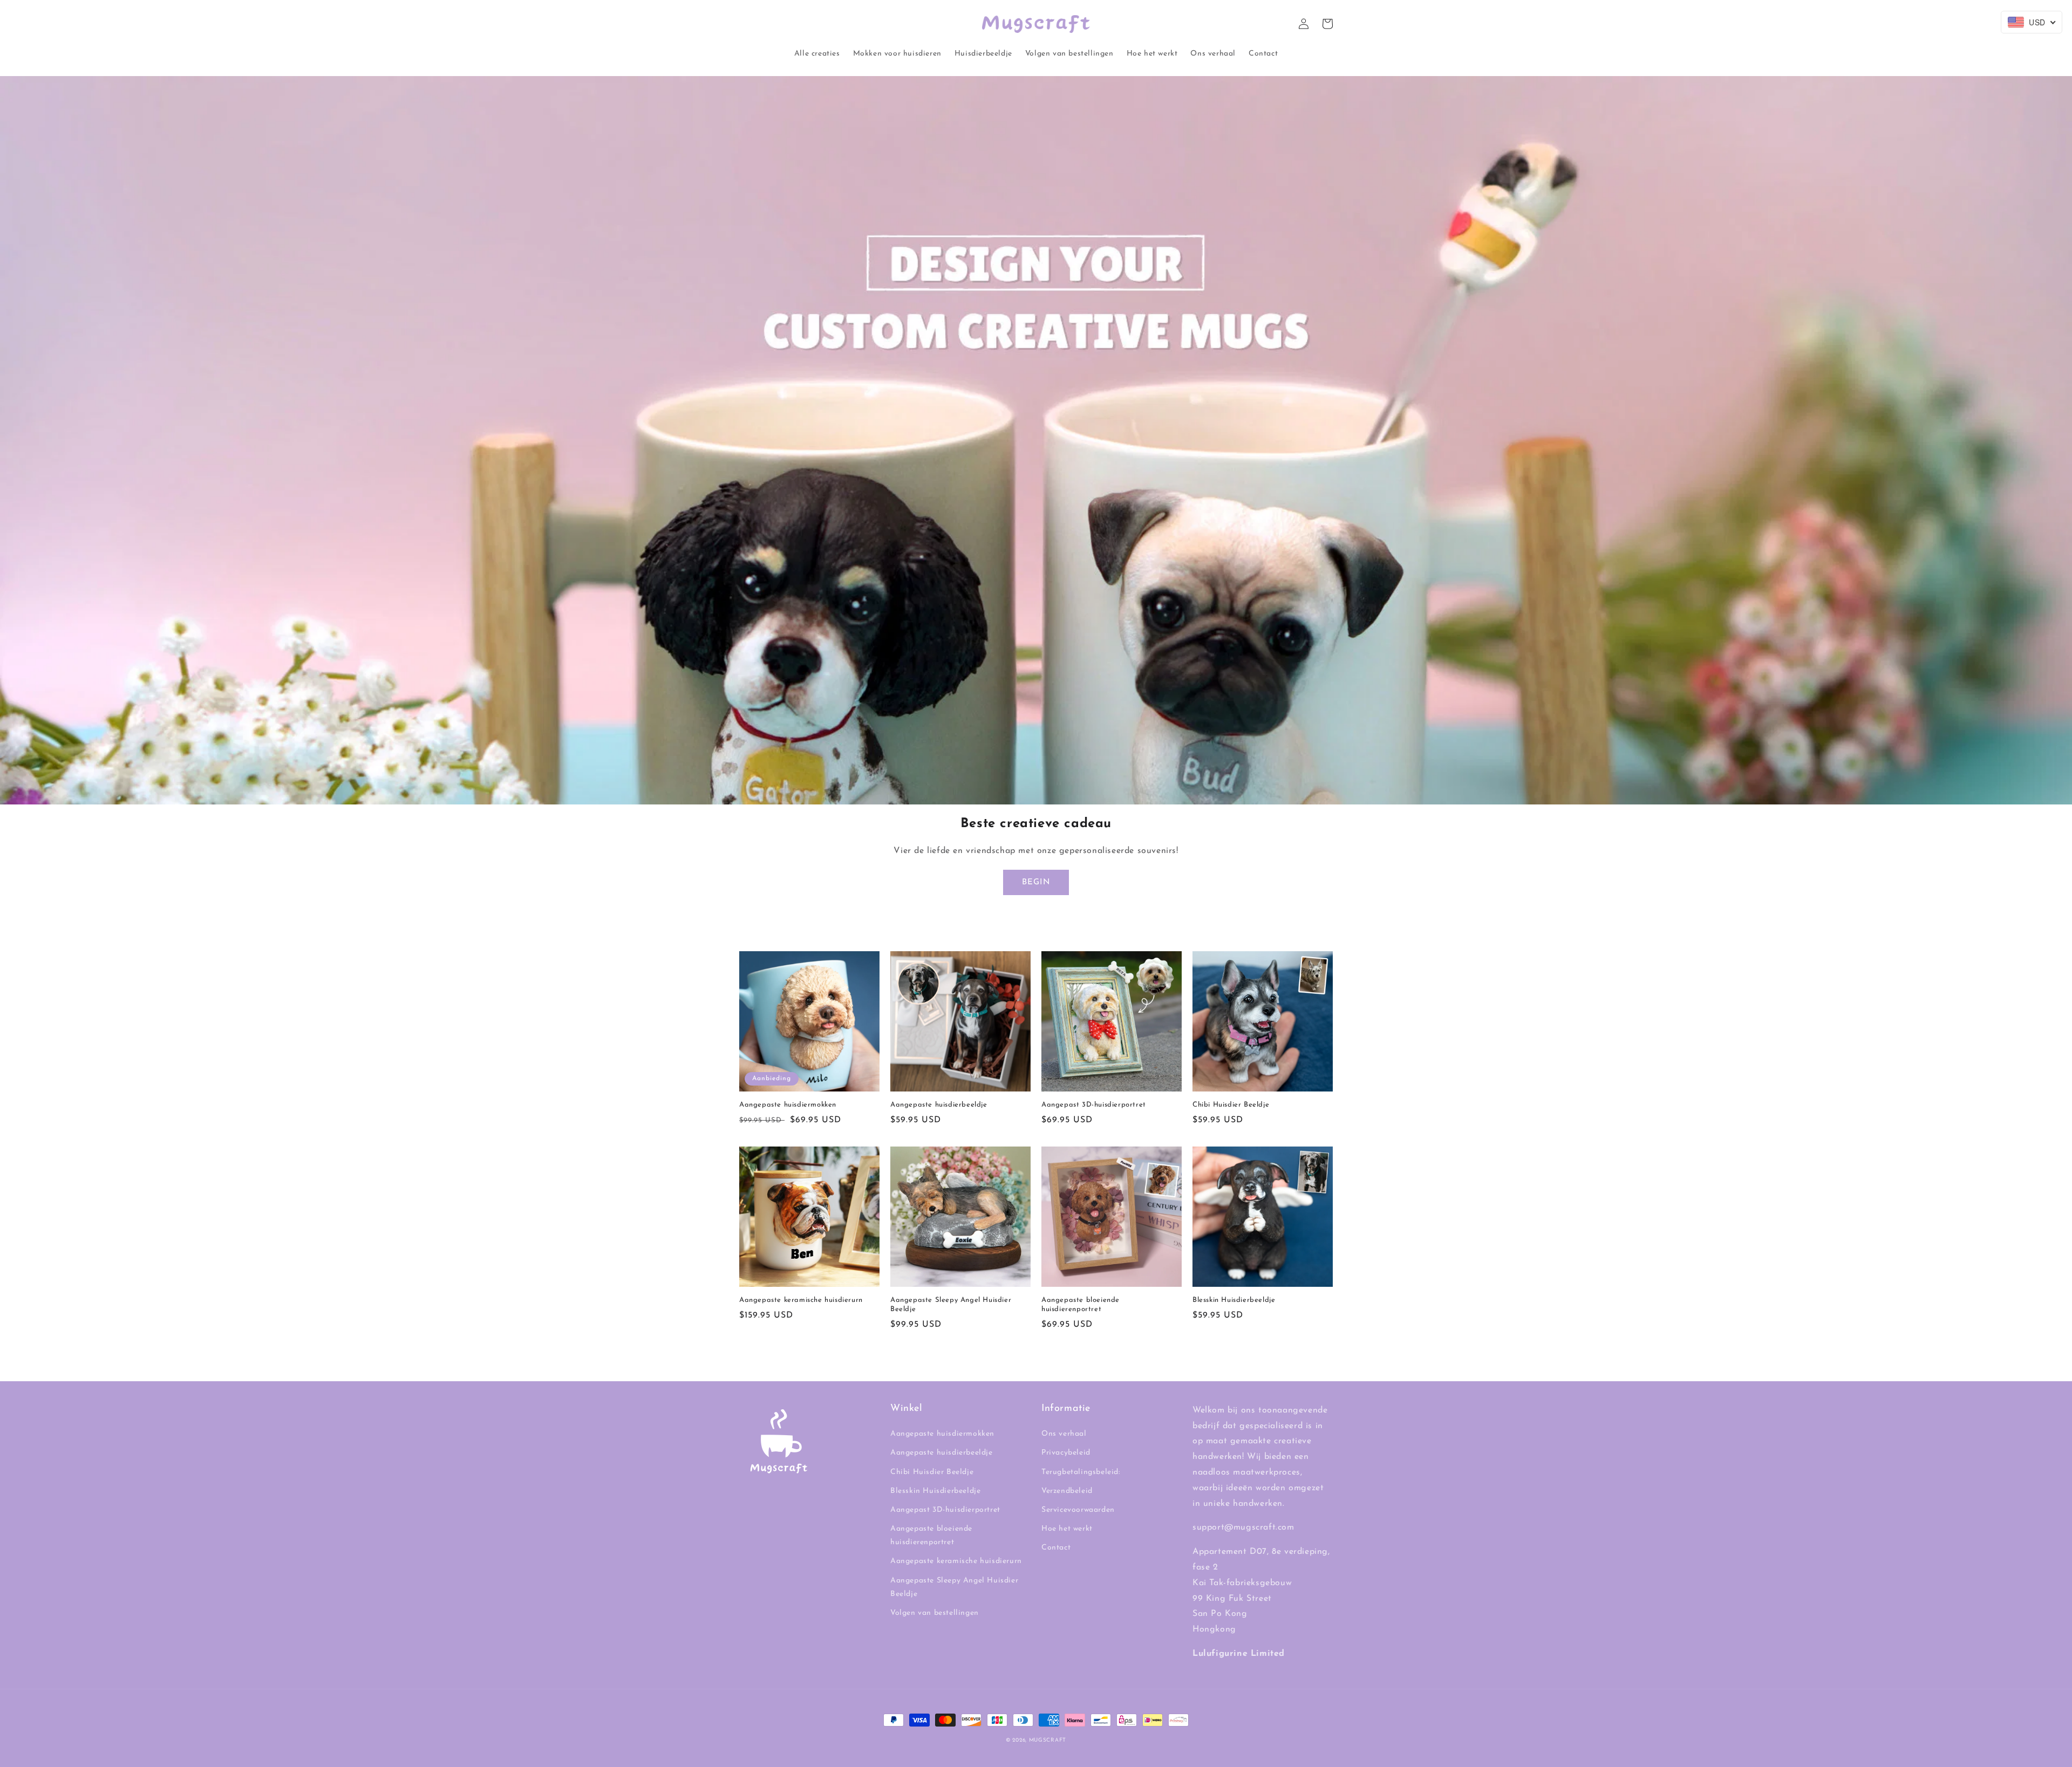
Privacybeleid (1066, 1453)
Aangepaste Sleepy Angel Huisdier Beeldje (951, 1305)
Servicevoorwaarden (1078, 1510)
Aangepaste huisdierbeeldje (939, 1105)
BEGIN (1036, 882)
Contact (1056, 1548)
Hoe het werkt (1067, 1529)
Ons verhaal (1064, 1434)
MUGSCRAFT (1048, 1740)
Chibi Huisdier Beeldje (1231, 1105)
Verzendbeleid (1067, 1491)
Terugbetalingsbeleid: (1081, 1472)
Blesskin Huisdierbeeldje (1234, 1300)
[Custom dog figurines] (1036, 797)
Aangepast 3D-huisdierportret (1094, 1105)
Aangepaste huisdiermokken (788, 1105)
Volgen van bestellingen (935, 1613)
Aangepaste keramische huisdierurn (801, 1300)
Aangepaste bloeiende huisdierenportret (1081, 1305)
